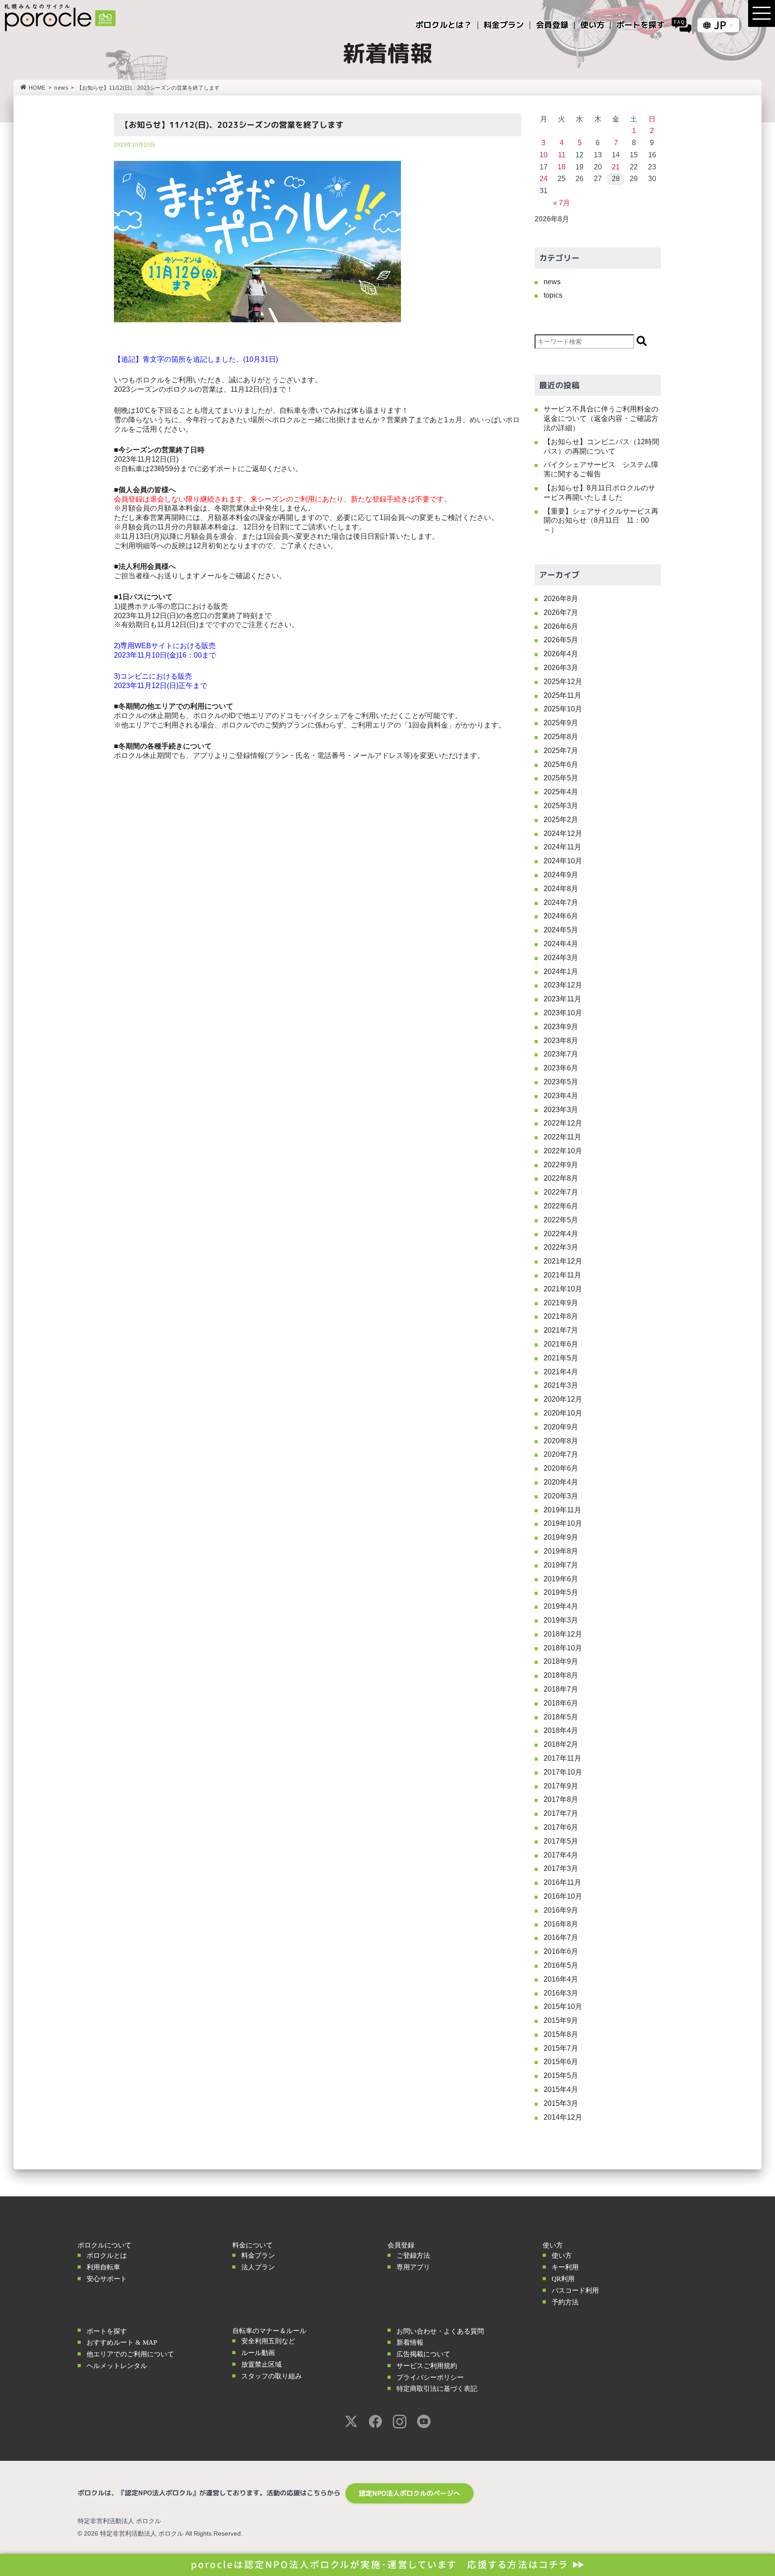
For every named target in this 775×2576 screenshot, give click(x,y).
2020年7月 (561, 1454)
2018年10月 (563, 1648)
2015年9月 (561, 2020)
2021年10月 (563, 1289)
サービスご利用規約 (427, 2366)
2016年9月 (561, 1910)
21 (616, 167)
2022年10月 (563, 1151)
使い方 (562, 2256)
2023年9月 (561, 1027)
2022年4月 (561, 1234)
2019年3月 (561, 1620)
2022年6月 (561, 1206)
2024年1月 (561, 972)
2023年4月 (561, 1096)
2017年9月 (561, 1786)
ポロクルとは (107, 2256)
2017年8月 (561, 1799)
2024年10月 (563, 861)
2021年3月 (561, 1385)
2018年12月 (563, 1634)
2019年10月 (563, 1523)
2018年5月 (561, 1717)
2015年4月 (561, 2089)
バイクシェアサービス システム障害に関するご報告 (601, 469)
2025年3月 (561, 806)
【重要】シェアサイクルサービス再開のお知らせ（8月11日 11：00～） (601, 521)
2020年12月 (563, 1399)
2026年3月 (561, 668)
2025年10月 (563, 709)
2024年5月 (561, 930)
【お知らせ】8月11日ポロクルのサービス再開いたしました (599, 493)
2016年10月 (563, 1896)
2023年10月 (563, 1013)
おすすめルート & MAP (122, 2342)
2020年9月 (561, 1427)
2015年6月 (561, 2062)
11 (562, 155)
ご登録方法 (413, 2256)
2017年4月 (561, 1855)
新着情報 (410, 2342)
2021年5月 (561, 1358)
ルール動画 (258, 2353)
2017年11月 (562, 1758)
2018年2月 (561, 1744)
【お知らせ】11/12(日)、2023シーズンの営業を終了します (232, 125)
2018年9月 (561, 1661)
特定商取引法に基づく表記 (437, 2389)
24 (544, 179)
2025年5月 (561, 778)
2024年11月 (562, 847)
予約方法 (565, 2302)
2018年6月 (561, 1703)
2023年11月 (562, 999)
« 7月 (562, 203)
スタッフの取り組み (272, 2376)
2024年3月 (561, 958)
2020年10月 (563, 1413)
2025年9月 (561, 723)
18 (562, 167)
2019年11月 (562, 1510)
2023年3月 (561, 1110)
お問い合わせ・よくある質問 (440, 2331)
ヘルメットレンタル (117, 2366)
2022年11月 (562, 1137)
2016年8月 (561, 1924)
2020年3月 (561, 1496)
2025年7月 (561, 751)
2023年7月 (561, 1054)
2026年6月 (561, 626)
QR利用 (563, 2279)
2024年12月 (563, 833)
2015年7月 (561, 2048)
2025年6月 (561, 764)
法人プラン (258, 2267)
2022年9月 (561, 1165)
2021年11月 (562, 1275)
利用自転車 (103, 2267)
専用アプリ (413, 2267)
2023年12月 (563, 985)
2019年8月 (561, 1551)
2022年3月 (561, 1247)
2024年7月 (561, 903)
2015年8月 (561, 2034)
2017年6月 (561, 1827)
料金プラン (258, 2256)
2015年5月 (561, 2076)
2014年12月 (563, 2117)
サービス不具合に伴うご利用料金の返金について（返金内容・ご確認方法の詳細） (601, 418)
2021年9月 (561, 1303)
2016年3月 (561, 1993)
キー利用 (565, 2267)
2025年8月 (561, 737)
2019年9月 (561, 1537)
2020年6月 (561, 1468)
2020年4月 (561, 1482)
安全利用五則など (268, 2341)
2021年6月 (561, 1344)
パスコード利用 (575, 2290)
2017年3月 (561, 1868)
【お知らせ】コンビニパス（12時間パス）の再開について (601, 446)
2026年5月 (561, 640)
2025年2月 (561, 820)
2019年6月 (561, 1579)
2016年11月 (562, 1882)
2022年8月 (561, 1178)
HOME (37, 88)
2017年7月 (561, 1813)
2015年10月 (563, 2007)
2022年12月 (563, 1123)
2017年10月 (563, 1772)
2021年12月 (563, 1261)
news (61, 88)
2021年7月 (561, 1330)
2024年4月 (561, 944)
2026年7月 (561, 613)
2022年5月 (561, 1220)
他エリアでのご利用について (130, 2354)
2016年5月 (561, 1965)
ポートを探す (107, 2331)
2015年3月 (561, 2103)
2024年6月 (561, 916)
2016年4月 (561, 1979)
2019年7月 (561, 1565)
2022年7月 (561, 1192)
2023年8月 (561, 1041)
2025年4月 (561, 792)
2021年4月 (561, 1372)
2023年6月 (561, 1068)
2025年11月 (562, 695)
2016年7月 (561, 1937)
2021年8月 (561, 1316)
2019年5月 (561, 1592)
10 (544, 155)
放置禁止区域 (261, 2364)
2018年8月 (561, 1675)
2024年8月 (561, 889)
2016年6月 (561, 1951)
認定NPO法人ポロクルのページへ (409, 2493)
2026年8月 (561, 599)
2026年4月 (561, 654)
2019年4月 (561, 1606)
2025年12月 (563, 682)
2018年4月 (561, 1730)
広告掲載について (423, 2354)
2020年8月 (561, 1441)
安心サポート (107, 2279)
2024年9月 (561, 875)
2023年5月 (561, 1082)
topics (553, 295)
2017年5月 (561, 1841)
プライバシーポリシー (430, 2377)
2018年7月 (561, 1689)
